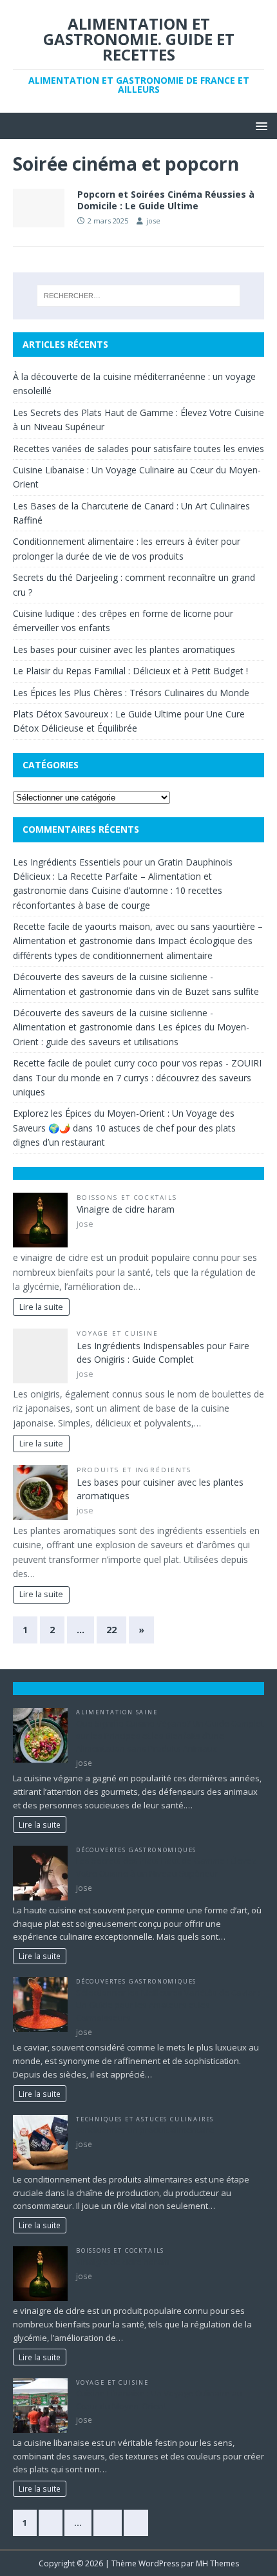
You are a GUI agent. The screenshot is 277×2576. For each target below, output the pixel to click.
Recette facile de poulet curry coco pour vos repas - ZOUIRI (137, 1063)
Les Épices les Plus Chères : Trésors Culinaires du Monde (131, 693)
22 (111, 1630)
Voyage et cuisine (118, 1333)
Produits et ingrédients (134, 1470)
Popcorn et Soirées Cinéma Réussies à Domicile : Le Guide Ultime (166, 200)
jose (153, 221)
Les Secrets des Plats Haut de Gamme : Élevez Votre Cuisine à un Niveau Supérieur (166, 1867)
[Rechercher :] (139, 296)
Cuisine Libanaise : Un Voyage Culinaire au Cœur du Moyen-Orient (159, 2400)
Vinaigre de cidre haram (126, 1209)
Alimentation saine (117, 1712)
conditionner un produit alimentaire (145, 2130)
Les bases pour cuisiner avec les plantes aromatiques (124, 649)
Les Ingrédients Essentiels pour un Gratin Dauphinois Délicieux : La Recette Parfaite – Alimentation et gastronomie (123, 876)
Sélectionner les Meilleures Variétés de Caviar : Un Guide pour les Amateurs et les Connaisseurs (168, 2005)
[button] (259, 125)
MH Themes (217, 2563)
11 (108, 2523)
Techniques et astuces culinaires (145, 2119)
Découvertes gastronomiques (136, 1850)
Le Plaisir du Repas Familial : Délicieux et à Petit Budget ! (130, 671)
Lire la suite (41, 1307)
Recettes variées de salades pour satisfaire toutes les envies (138, 449)
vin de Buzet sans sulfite (208, 991)
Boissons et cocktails (127, 1198)
